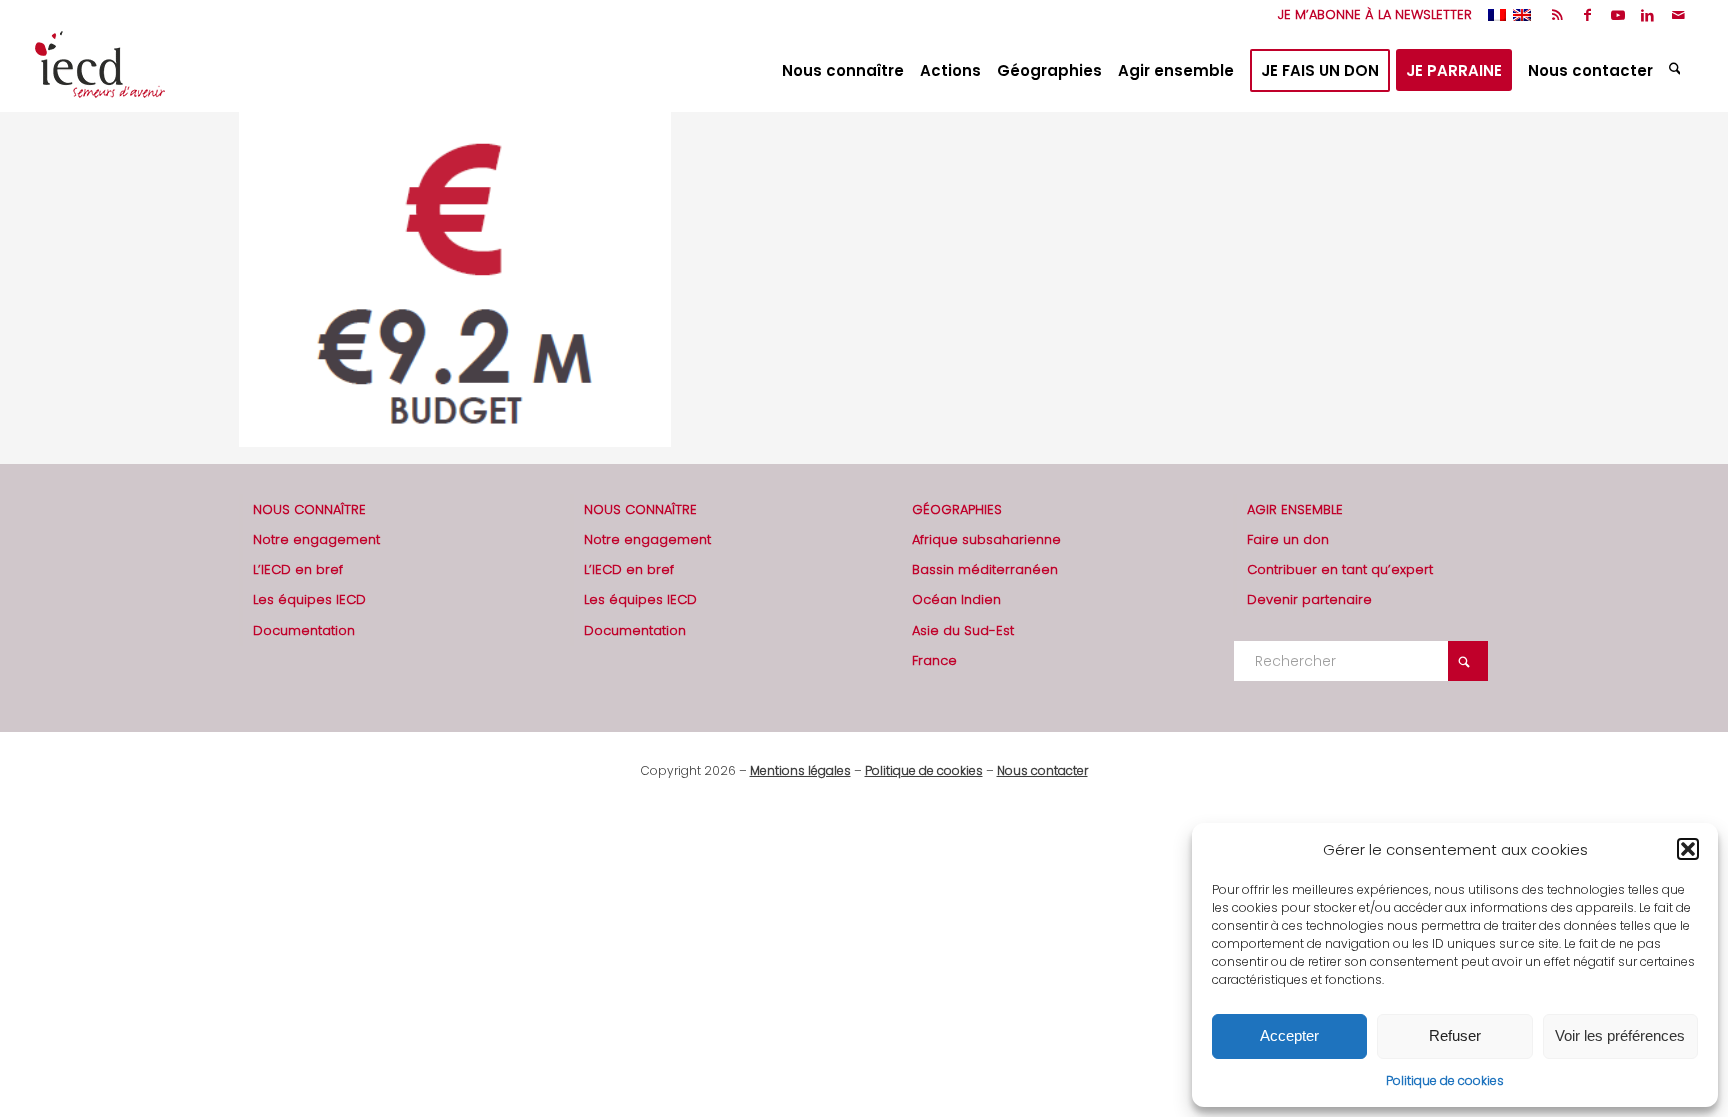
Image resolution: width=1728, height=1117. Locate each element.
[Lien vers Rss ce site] (1557, 15)
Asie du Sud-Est (963, 630)
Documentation (304, 630)
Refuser (1455, 1035)
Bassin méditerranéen (985, 569)
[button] (1688, 849)
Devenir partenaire (1309, 599)
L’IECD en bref (298, 569)
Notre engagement (316, 539)
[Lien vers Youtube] (1617, 15)
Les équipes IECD (309, 599)
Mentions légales (800, 770)
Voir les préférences (1620, 1035)
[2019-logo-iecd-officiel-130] (100, 71)
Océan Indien (956, 599)
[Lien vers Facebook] (1587, 15)
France (934, 660)
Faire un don (1288, 539)
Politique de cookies (1445, 1080)
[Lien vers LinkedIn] (1647, 15)
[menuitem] (1370, 15)
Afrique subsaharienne (986, 539)
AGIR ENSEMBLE (1295, 509)
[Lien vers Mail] (1678, 15)
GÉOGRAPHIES (957, 509)
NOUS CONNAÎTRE (309, 509)
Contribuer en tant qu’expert (1340, 569)
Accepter (1289, 1035)
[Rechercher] (1677, 71)
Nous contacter (1042, 770)
